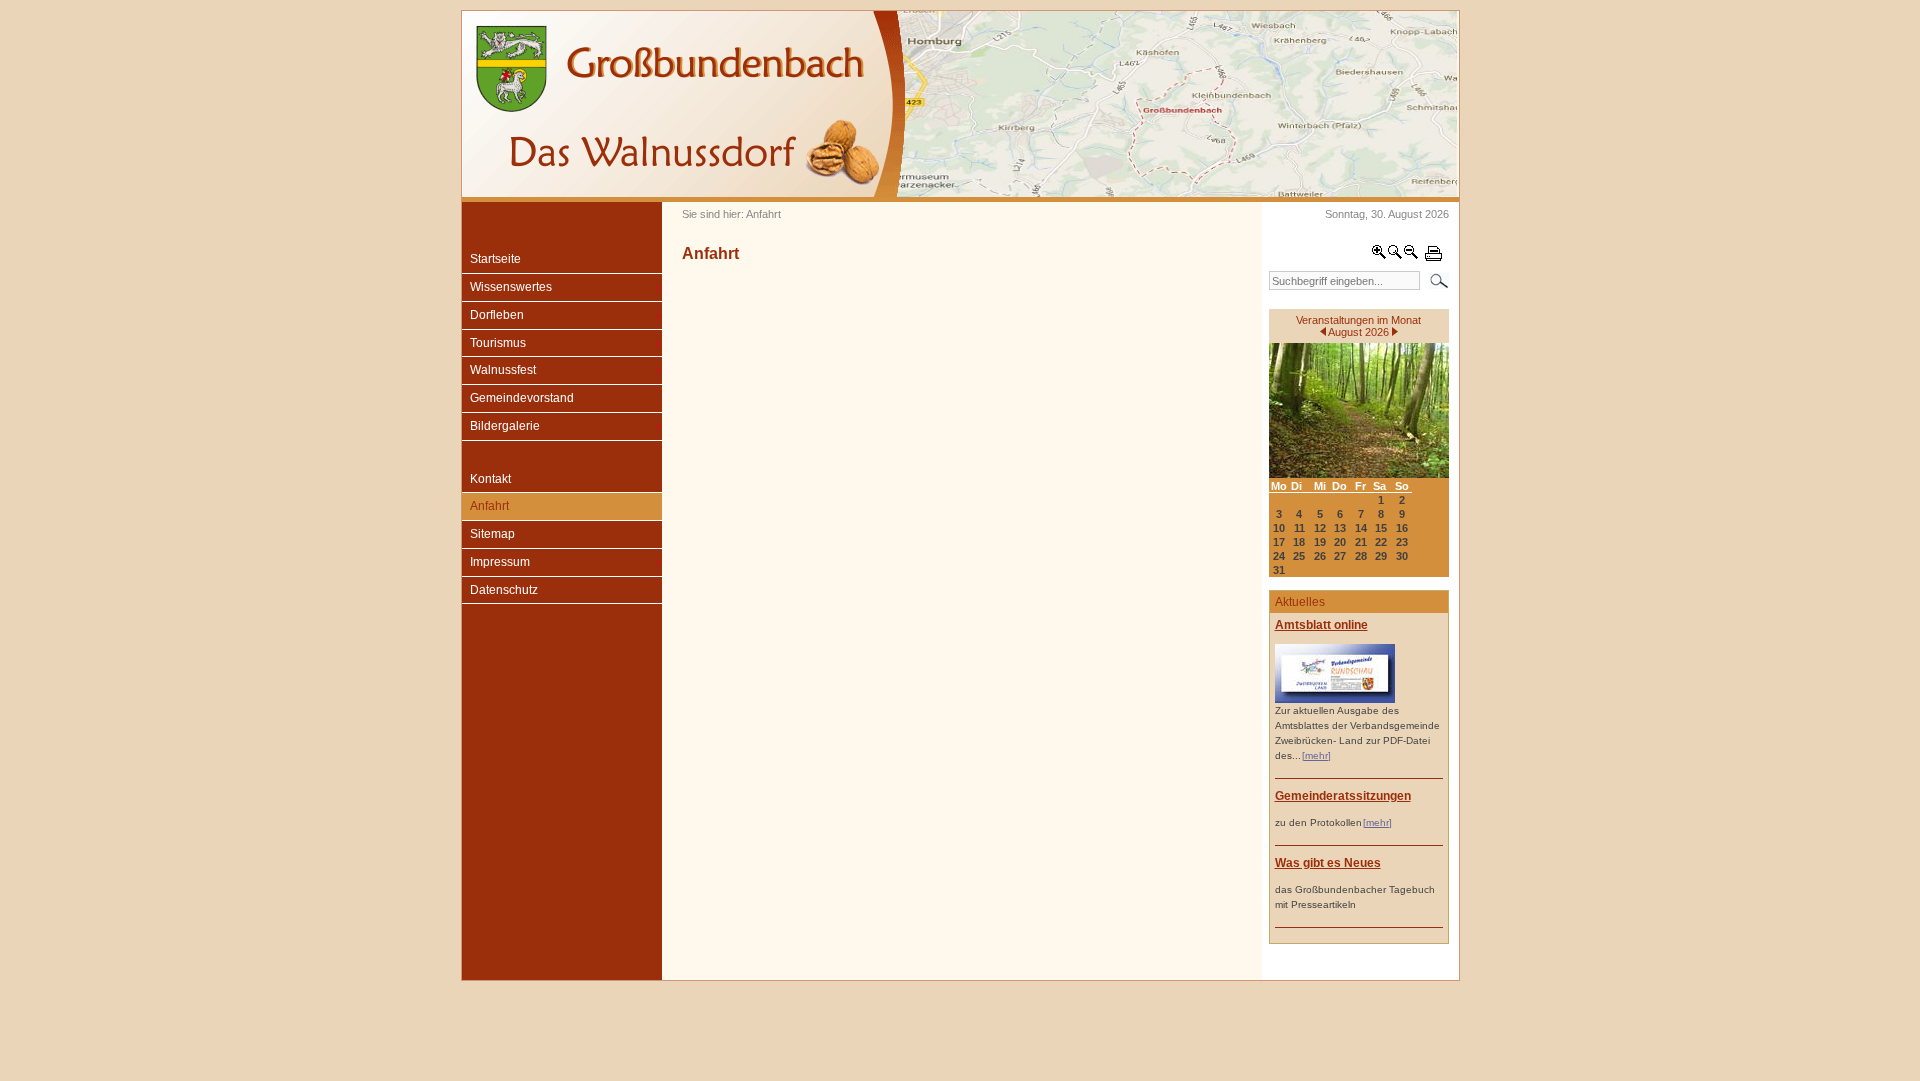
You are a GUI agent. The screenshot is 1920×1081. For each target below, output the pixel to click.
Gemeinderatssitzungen (1343, 796)
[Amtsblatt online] (1335, 699)
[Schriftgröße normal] (1395, 256)
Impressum (500, 562)
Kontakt (490, 479)
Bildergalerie (505, 426)
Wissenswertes (511, 287)
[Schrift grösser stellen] (1379, 256)
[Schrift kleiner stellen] (1411, 256)
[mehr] (1316, 755)
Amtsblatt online (1321, 625)
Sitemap (492, 534)
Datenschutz (504, 590)
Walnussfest (503, 370)
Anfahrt (489, 506)
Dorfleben (497, 315)
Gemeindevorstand (522, 398)
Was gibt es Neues (1328, 863)
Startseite (495, 259)
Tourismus (498, 343)
